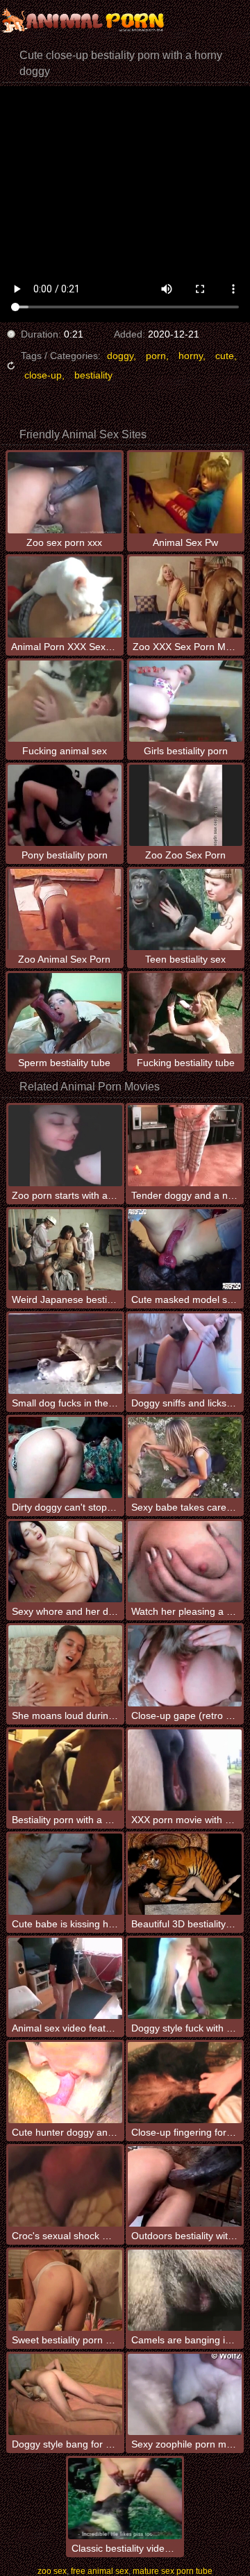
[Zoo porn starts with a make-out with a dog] (65, 1146)
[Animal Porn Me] (83, 21)
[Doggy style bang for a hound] (65, 2394)
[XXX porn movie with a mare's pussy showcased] (185, 1770)
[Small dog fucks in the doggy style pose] (65, 1354)
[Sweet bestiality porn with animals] (65, 2290)
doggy (120, 356)
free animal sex (100, 2571)
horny (191, 356)
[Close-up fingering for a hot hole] (185, 2083)
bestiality (93, 375)
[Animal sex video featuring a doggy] (65, 1978)
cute (225, 356)
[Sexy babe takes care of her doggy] (185, 1457)
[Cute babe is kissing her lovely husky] (65, 1874)
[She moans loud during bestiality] (65, 1666)
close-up (43, 375)
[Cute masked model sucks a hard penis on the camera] (185, 1250)
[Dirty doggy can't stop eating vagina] (65, 1457)
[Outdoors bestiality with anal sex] (185, 2187)
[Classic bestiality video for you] (125, 2499)
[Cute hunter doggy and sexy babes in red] (65, 2083)
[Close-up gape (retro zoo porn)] (185, 1666)
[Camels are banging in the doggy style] (185, 2290)
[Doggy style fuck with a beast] (185, 1978)
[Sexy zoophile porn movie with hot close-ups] (185, 2394)
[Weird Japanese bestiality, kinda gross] (65, 1250)
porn (156, 356)
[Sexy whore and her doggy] (65, 1562)
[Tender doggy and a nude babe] (185, 1146)
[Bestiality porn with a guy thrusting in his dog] (65, 1770)
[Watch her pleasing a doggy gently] (185, 1562)
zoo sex (52, 2571)
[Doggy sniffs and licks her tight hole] (185, 1354)
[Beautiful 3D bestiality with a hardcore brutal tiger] (185, 1874)
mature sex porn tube (173, 2571)
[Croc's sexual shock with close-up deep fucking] (65, 2187)
